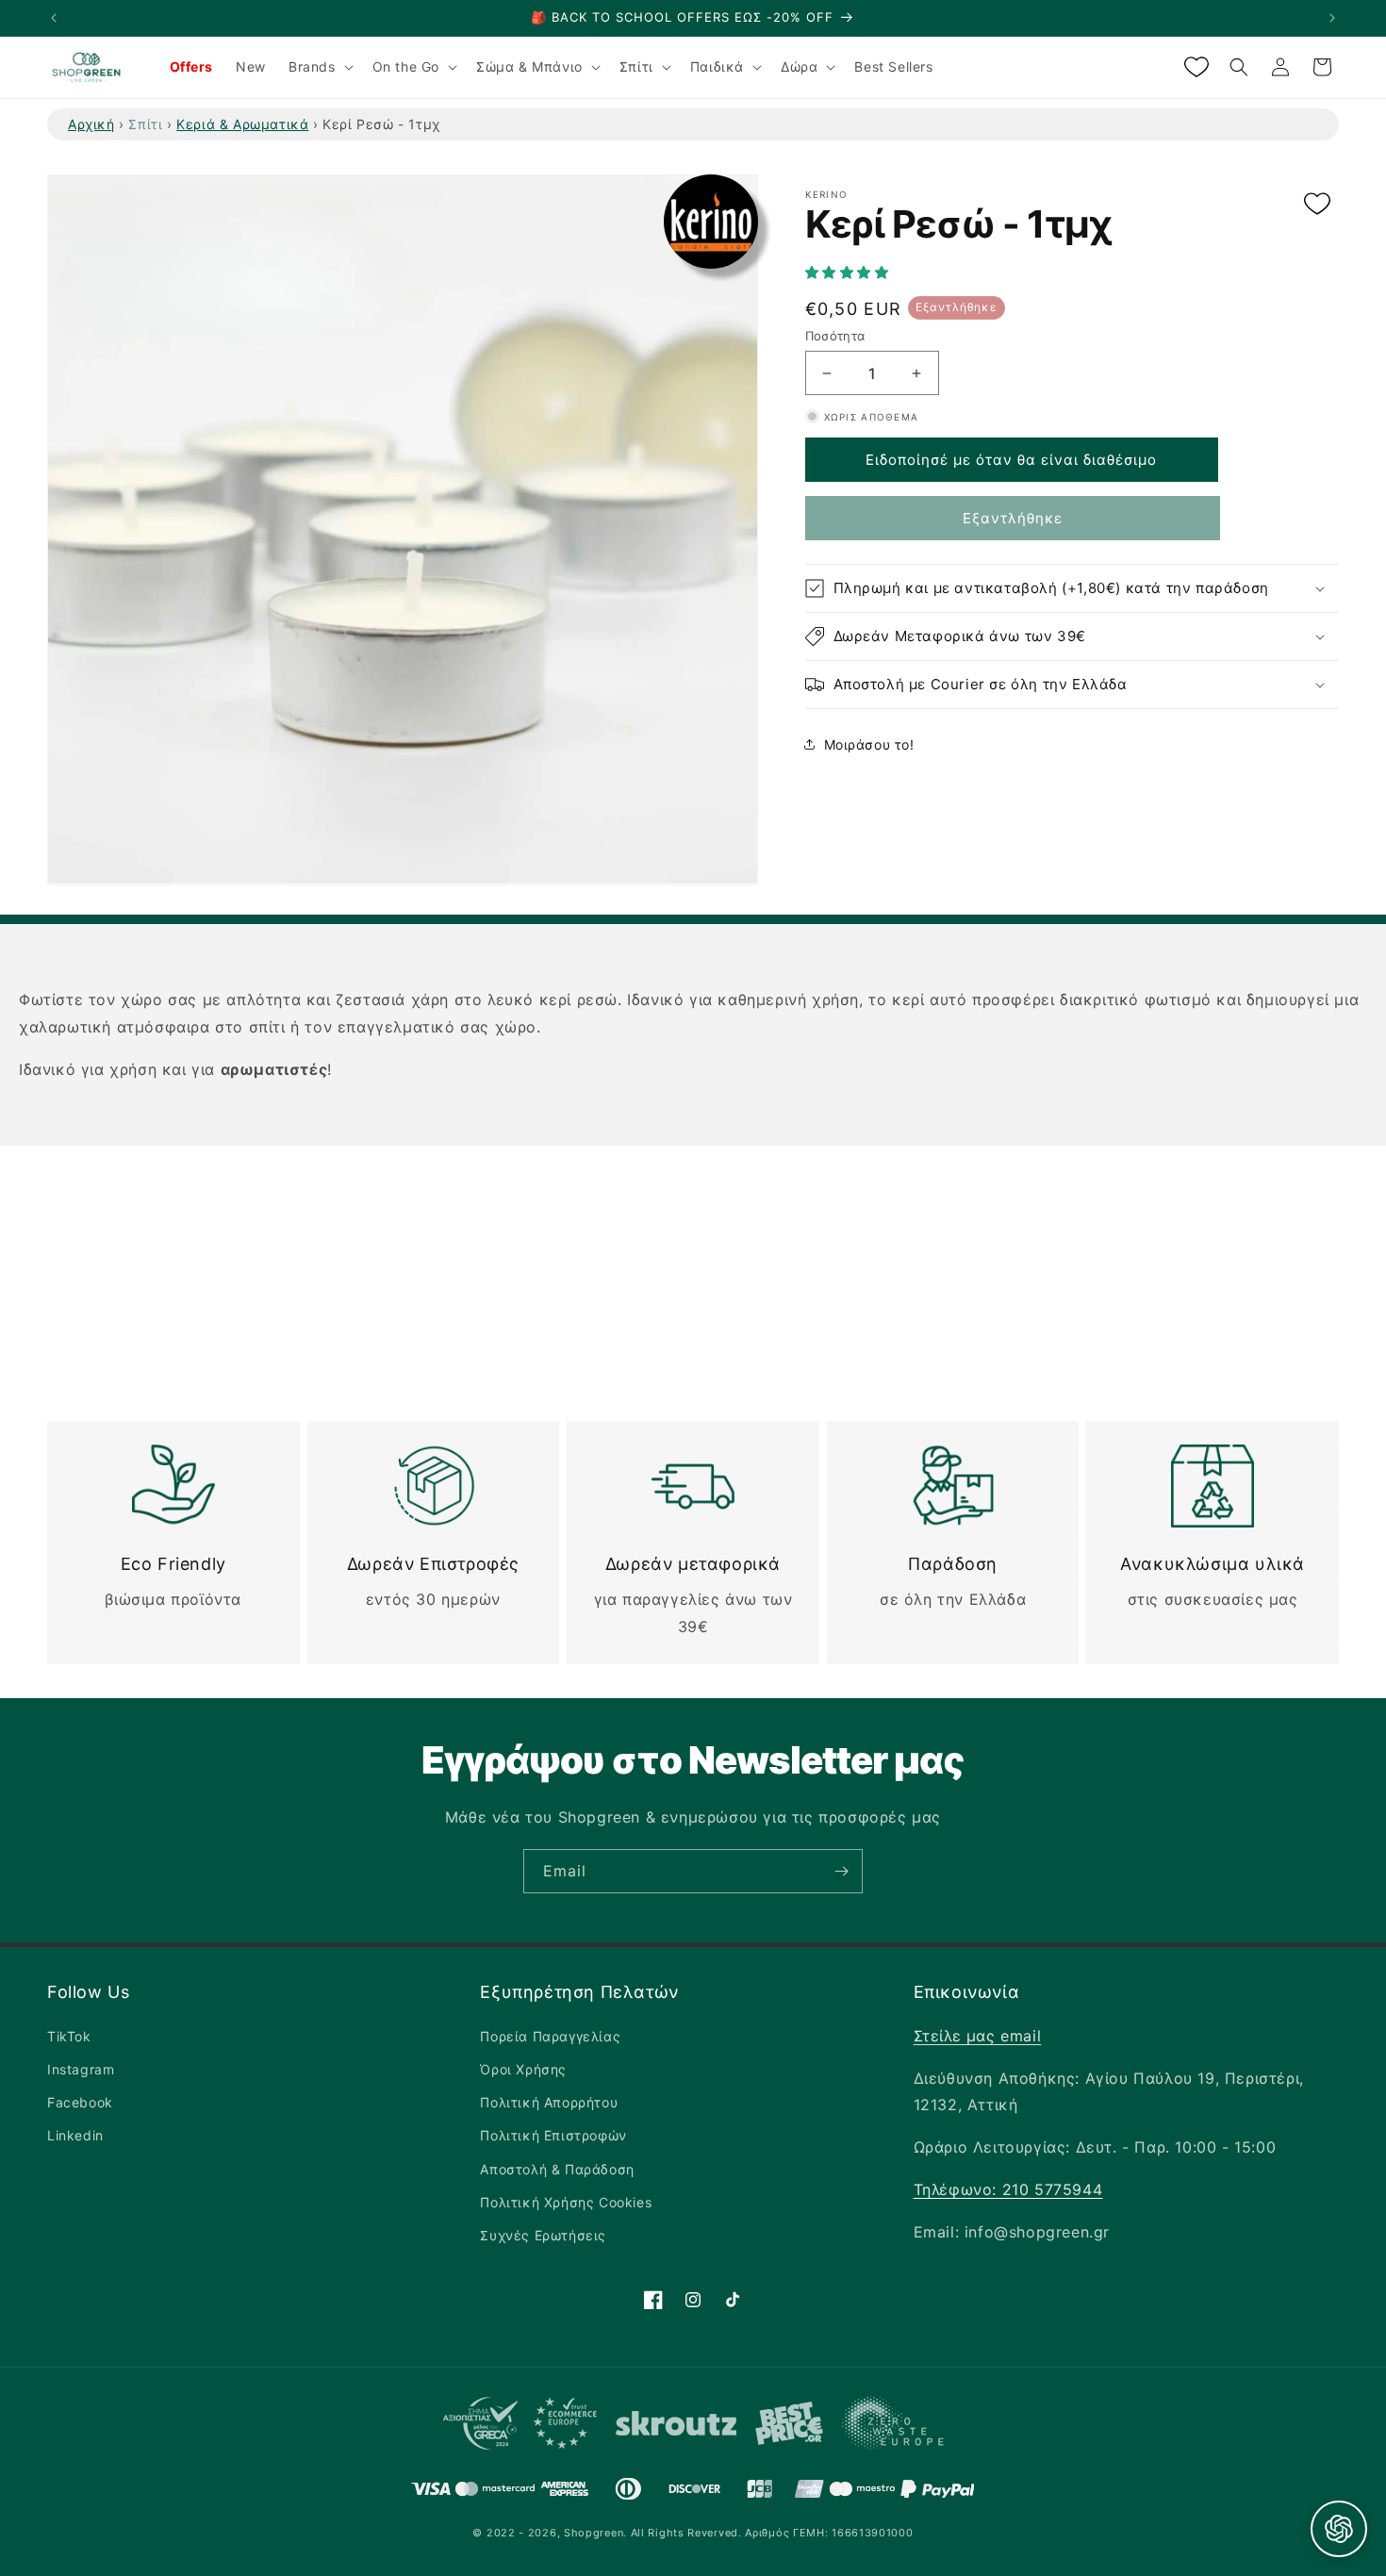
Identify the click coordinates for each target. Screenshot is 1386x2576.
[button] (850, 272)
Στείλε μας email (978, 2036)
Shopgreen (594, 2533)
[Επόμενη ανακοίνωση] (1332, 18)
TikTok (69, 2036)
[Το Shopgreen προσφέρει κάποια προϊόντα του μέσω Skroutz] (676, 2427)
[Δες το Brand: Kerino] (711, 222)
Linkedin (75, 2135)
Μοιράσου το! (869, 743)
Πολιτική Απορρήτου (549, 2102)
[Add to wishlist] (1317, 205)
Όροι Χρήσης (523, 2069)
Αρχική (91, 124)
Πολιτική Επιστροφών (553, 2135)
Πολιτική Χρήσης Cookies (566, 2202)
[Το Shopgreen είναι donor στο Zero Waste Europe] (893, 2427)
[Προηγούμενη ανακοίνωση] (54, 18)
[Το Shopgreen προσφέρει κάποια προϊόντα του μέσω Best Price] (789, 2427)
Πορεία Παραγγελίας (550, 2036)
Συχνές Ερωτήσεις (543, 2235)
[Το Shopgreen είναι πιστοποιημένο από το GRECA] (520, 2427)
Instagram (81, 2069)
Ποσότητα (835, 336)
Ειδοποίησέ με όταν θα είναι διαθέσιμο (1011, 460)
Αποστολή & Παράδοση (557, 2169)
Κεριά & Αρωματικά (242, 124)
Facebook (80, 2102)
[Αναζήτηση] (1239, 67)
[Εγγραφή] (841, 1871)
